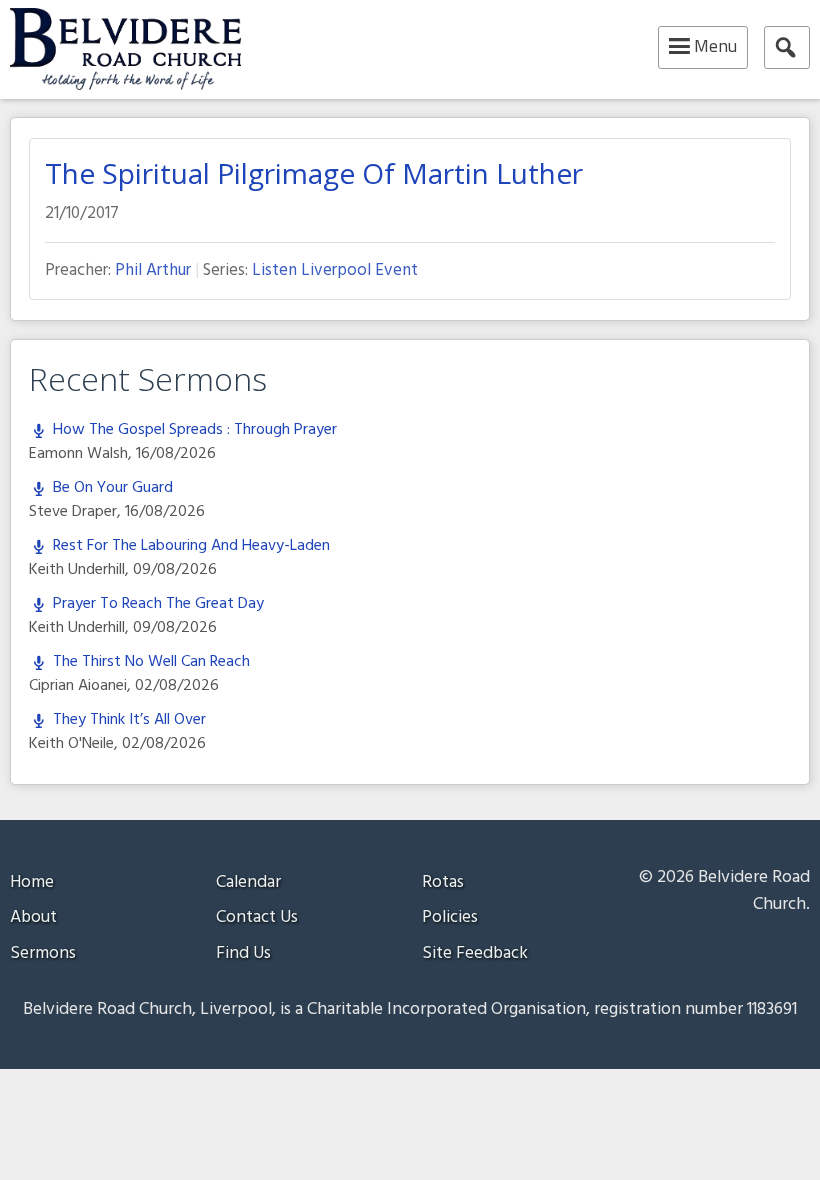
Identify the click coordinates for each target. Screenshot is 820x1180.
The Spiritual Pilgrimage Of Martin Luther (314, 173)
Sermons (43, 953)
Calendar (248, 882)
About (33, 917)
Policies (450, 917)
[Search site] (787, 47)
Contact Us (257, 917)
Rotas (443, 882)
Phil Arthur (153, 270)
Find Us (243, 953)
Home (32, 882)
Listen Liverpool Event (335, 270)
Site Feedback (475, 953)
